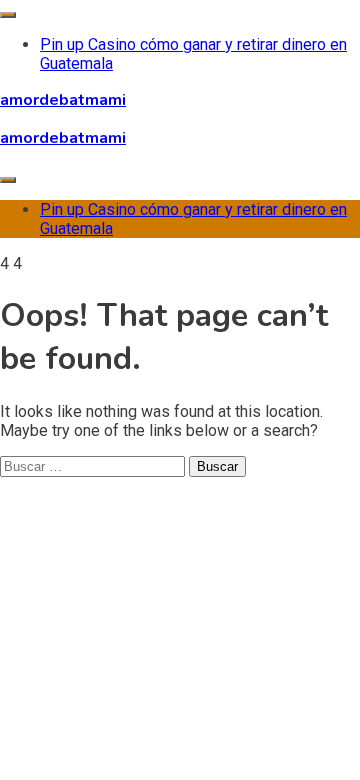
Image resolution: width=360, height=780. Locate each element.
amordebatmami (63, 100)
